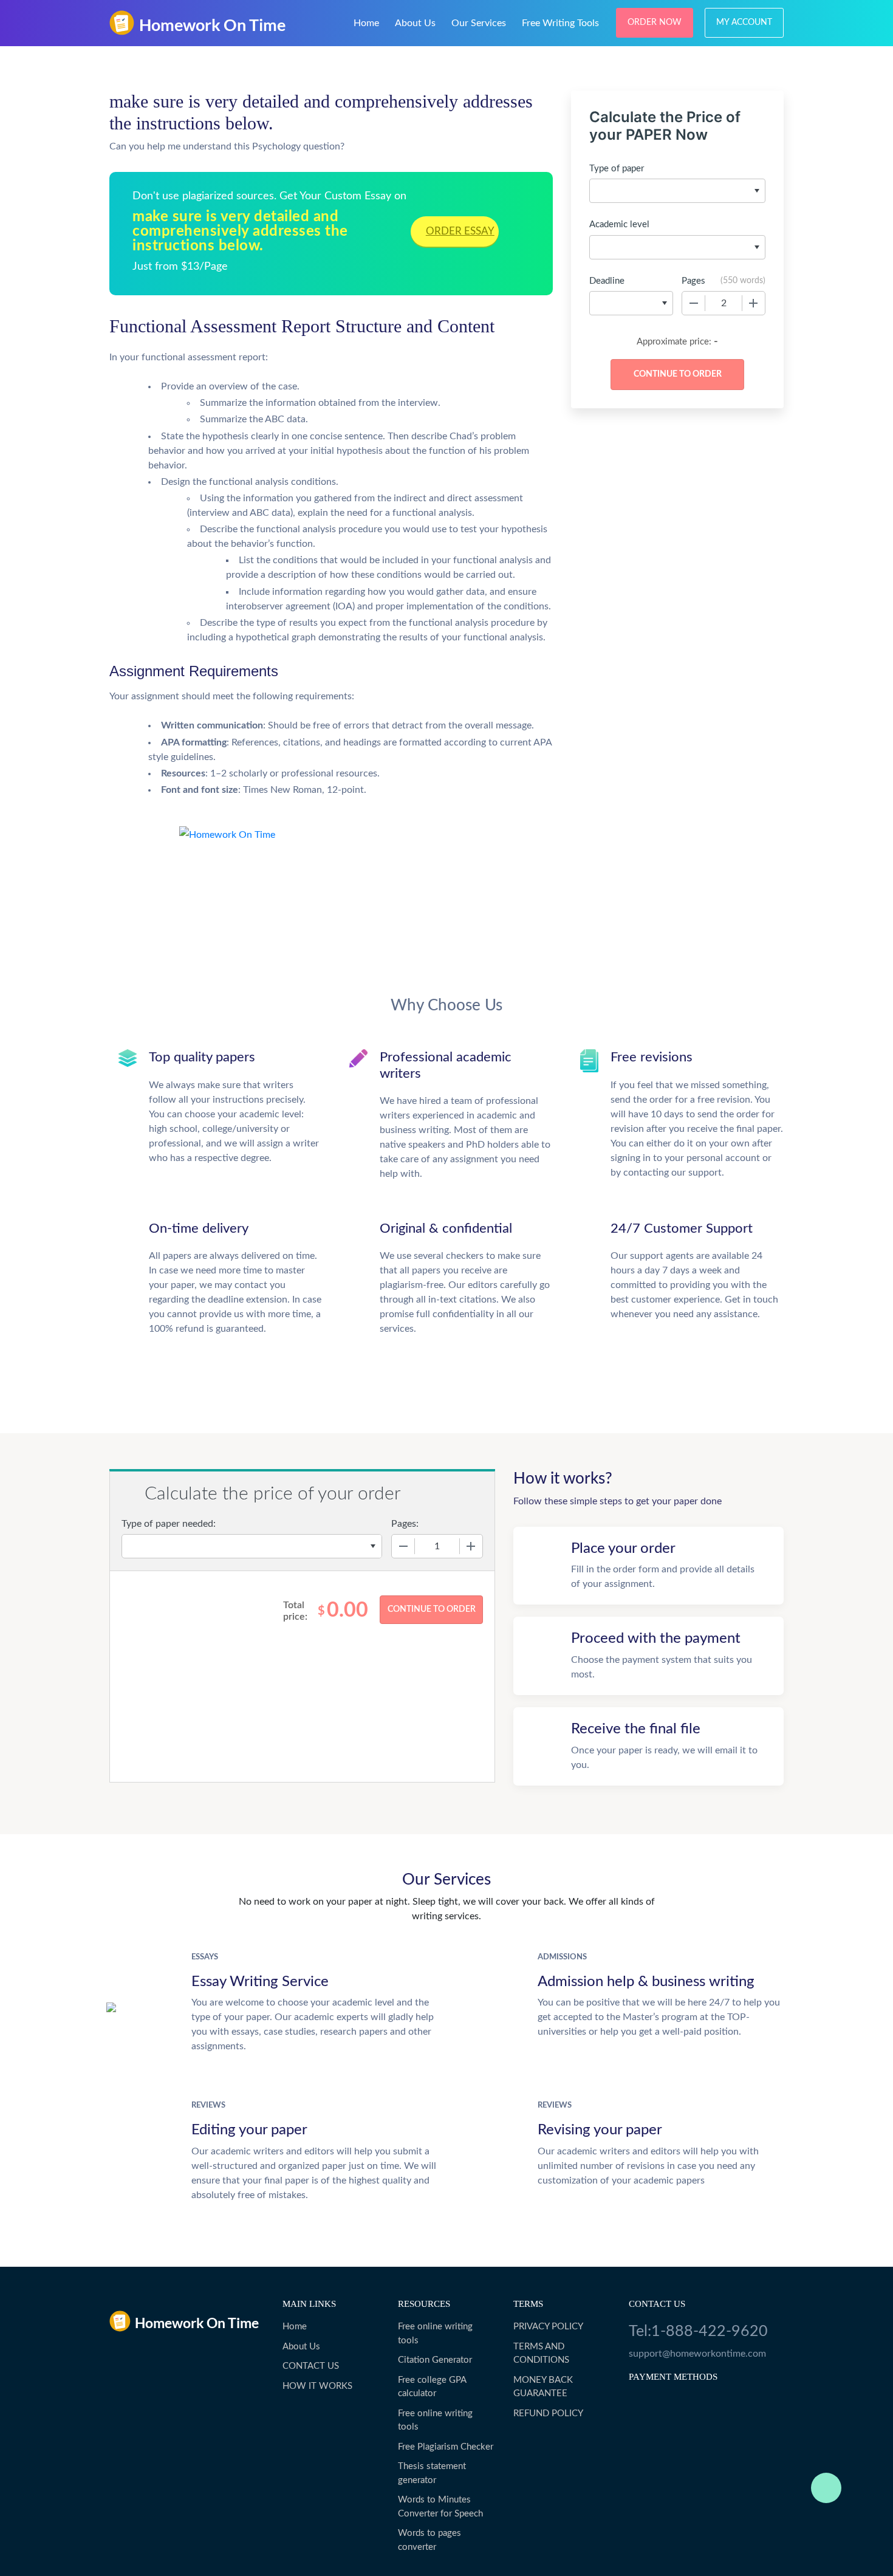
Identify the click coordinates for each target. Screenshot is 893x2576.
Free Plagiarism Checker (446, 2447)
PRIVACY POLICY (548, 2327)
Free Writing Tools (560, 23)
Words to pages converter (429, 2540)
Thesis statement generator (432, 2473)
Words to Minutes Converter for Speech (440, 2507)
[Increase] (753, 303)
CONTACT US (311, 2366)
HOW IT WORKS (317, 2386)
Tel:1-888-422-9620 (698, 2331)
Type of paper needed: (169, 1524)
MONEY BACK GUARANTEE (543, 2387)
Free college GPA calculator (432, 2387)
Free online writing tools (435, 2334)
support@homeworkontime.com (697, 2354)
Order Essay (460, 231)
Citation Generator (435, 2360)
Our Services (479, 23)
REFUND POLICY (548, 2413)
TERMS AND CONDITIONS (541, 2354)
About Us (415, 23)
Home (366, 23)
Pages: (405, 1524)
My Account (744, 22)
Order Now (655, 22)
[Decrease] (694, 303)
